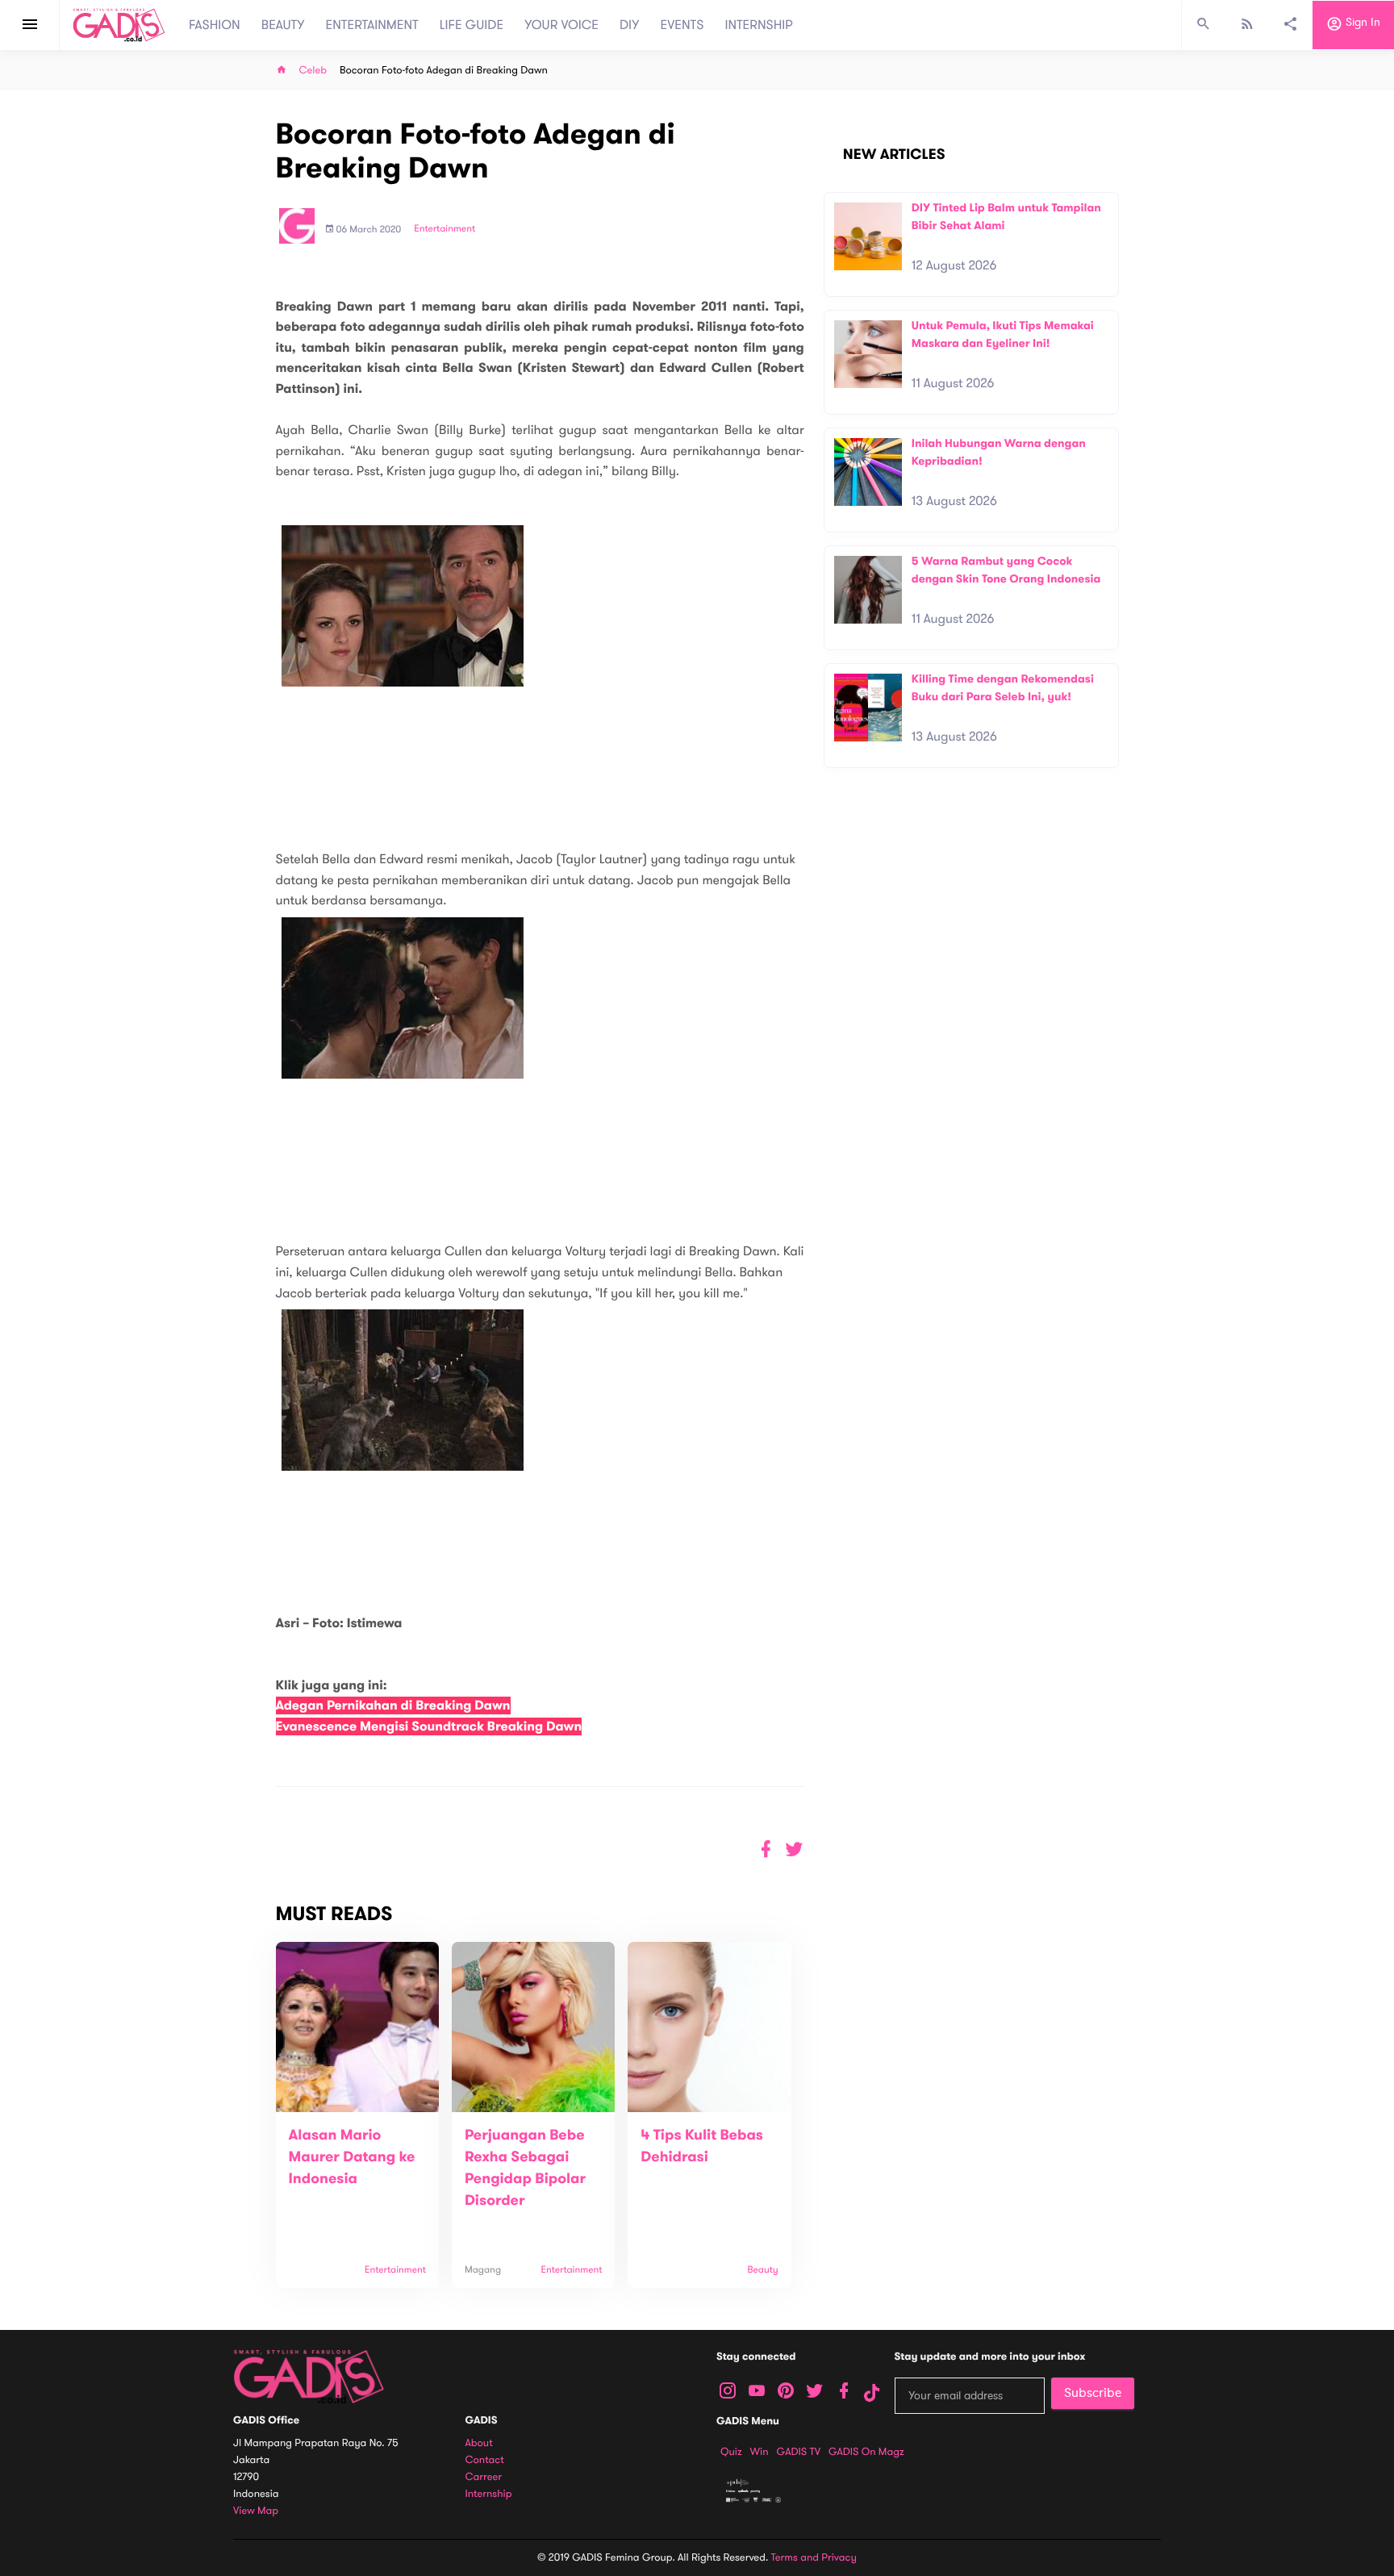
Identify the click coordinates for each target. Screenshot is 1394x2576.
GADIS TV (799, 2452)
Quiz (731, 2452)
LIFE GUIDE (472, 25)
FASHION (215, 25)
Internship (489, 2494)
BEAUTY (283, 25)
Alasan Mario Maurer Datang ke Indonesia (352, 2157)
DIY (630, 25)
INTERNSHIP (759, 25)
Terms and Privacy (814, 2557)
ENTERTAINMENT (372, 25)
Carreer (484, 2477)
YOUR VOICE (561, 25)
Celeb (313, 71)
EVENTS (682, 25)
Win (760, 2452)
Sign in (1361, 23)
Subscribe (1093, 2393)
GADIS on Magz (866, 2452)
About (479, 2443)
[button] (794, 1850)
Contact (485, 2460)
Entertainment (444, 229)
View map (256, 2511)
